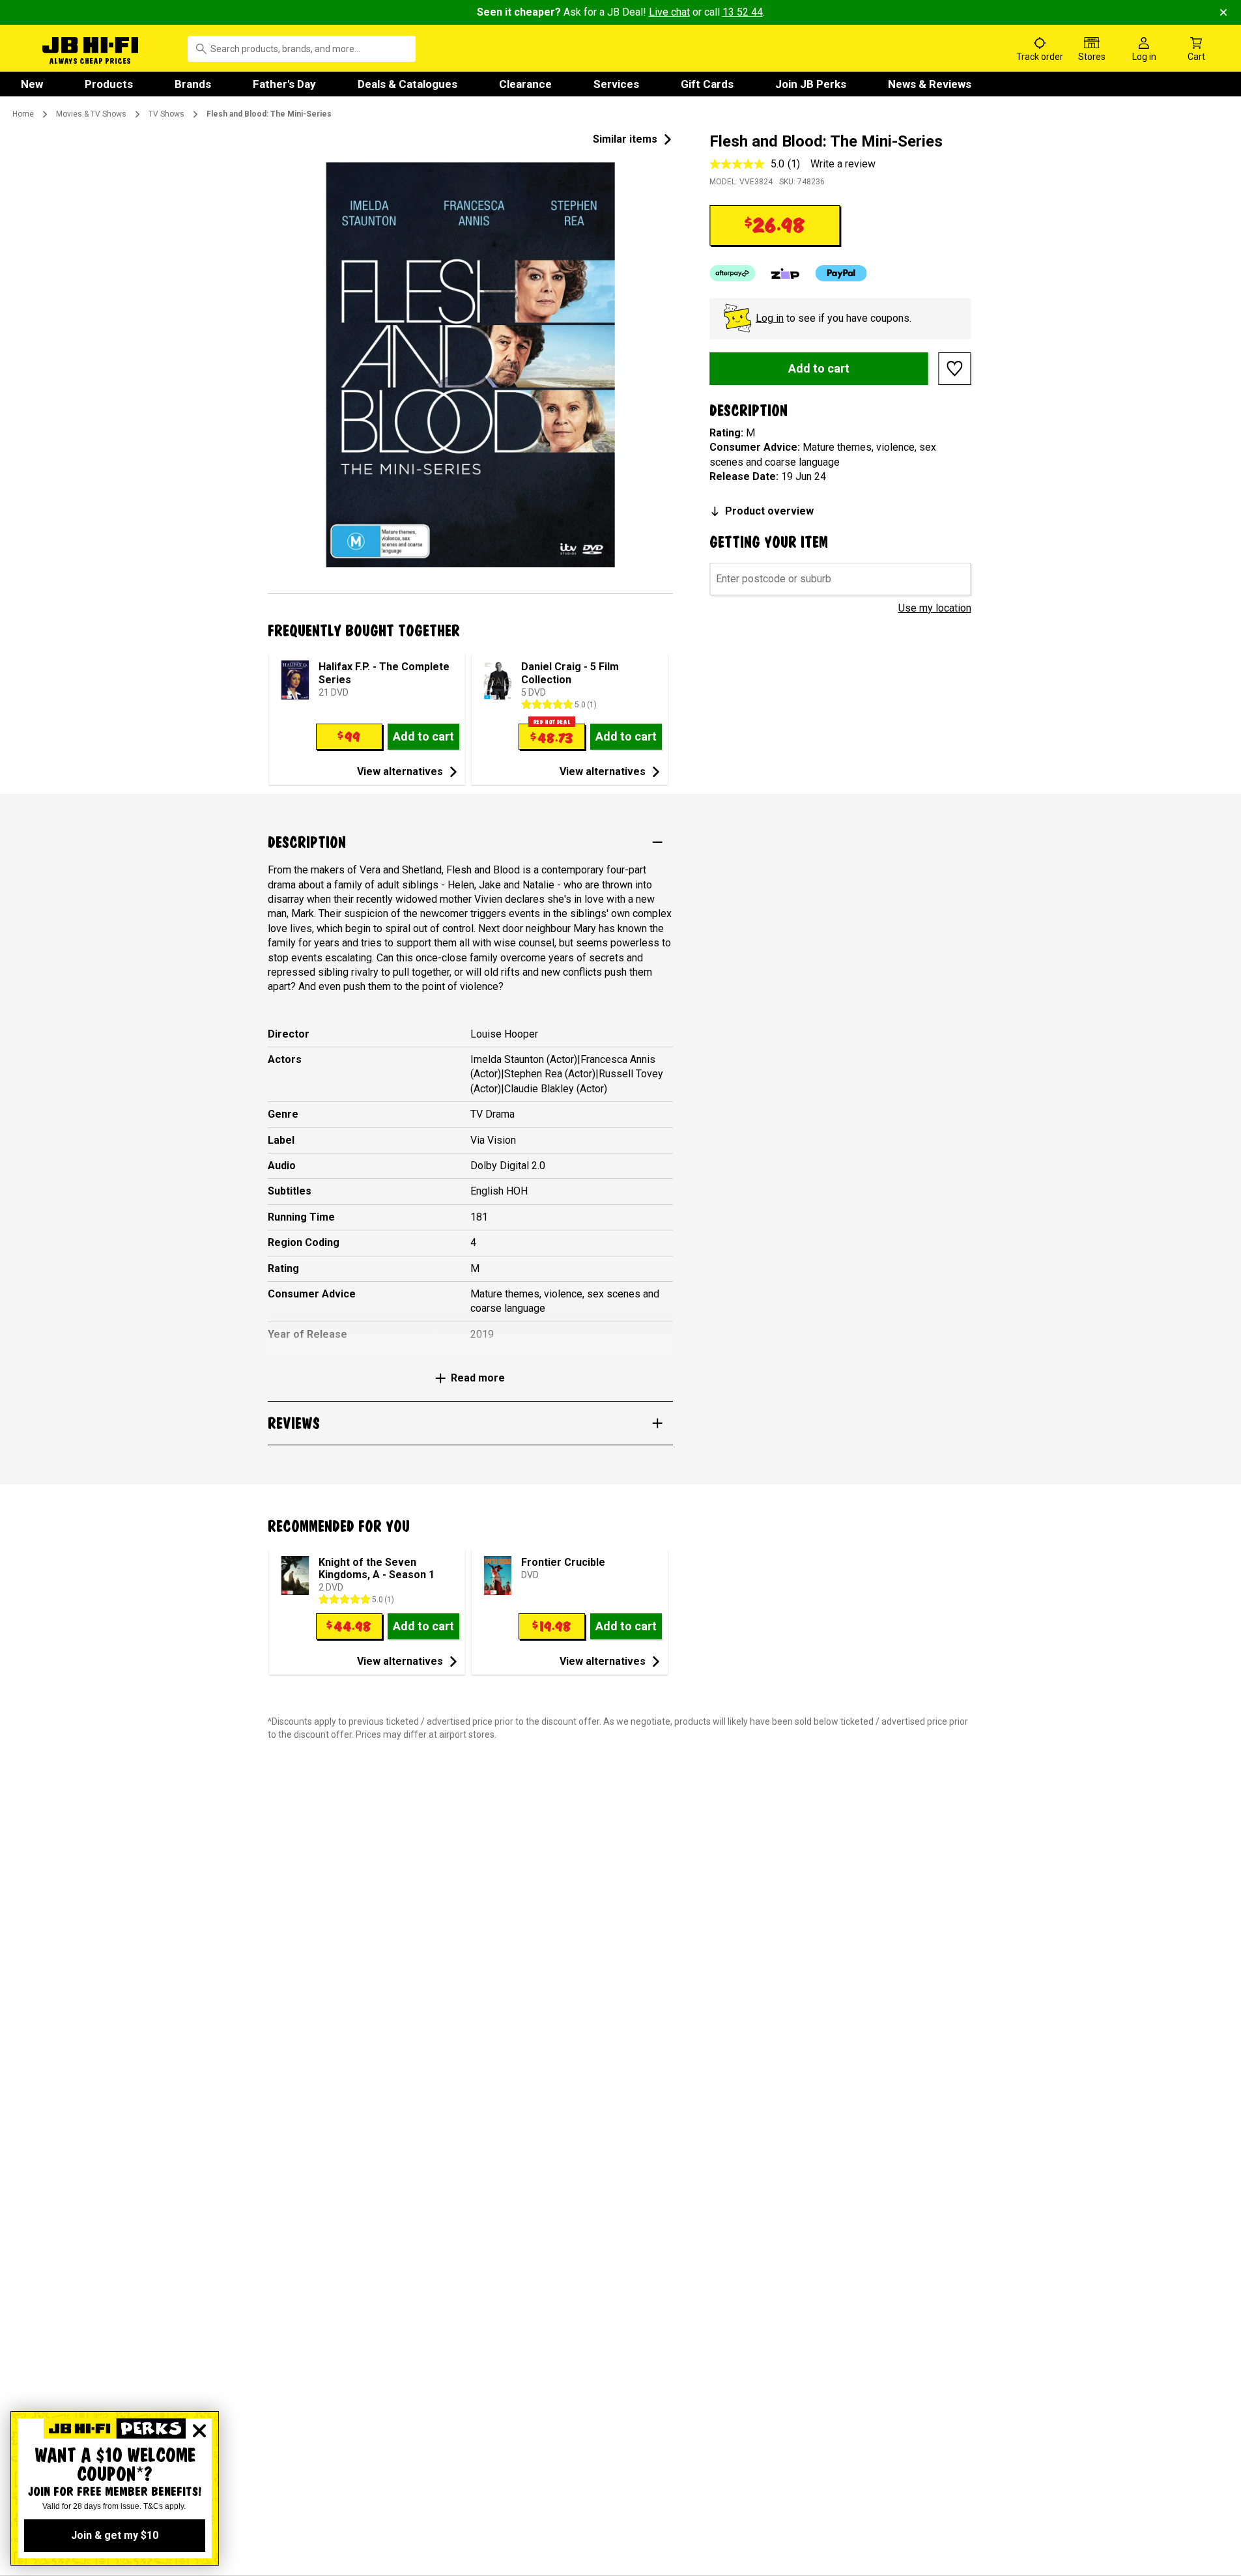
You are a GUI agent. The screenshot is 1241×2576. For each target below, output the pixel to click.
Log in (770, 318)
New (32, 84)
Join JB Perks (811, 84)
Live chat (669, 12)
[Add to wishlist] (955, 369)
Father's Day (284, 84)
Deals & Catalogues (407, 84)
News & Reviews (930, 84)
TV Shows (166, 114)
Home (23, 114)
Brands (193, 84)
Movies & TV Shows (91, 114)
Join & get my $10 (115, 2535)
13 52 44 (743, 12)
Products (109, 84)
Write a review (843, 164)
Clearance (525, 84)
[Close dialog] (199, 2431)
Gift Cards (707, 84)
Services (616, 84)
